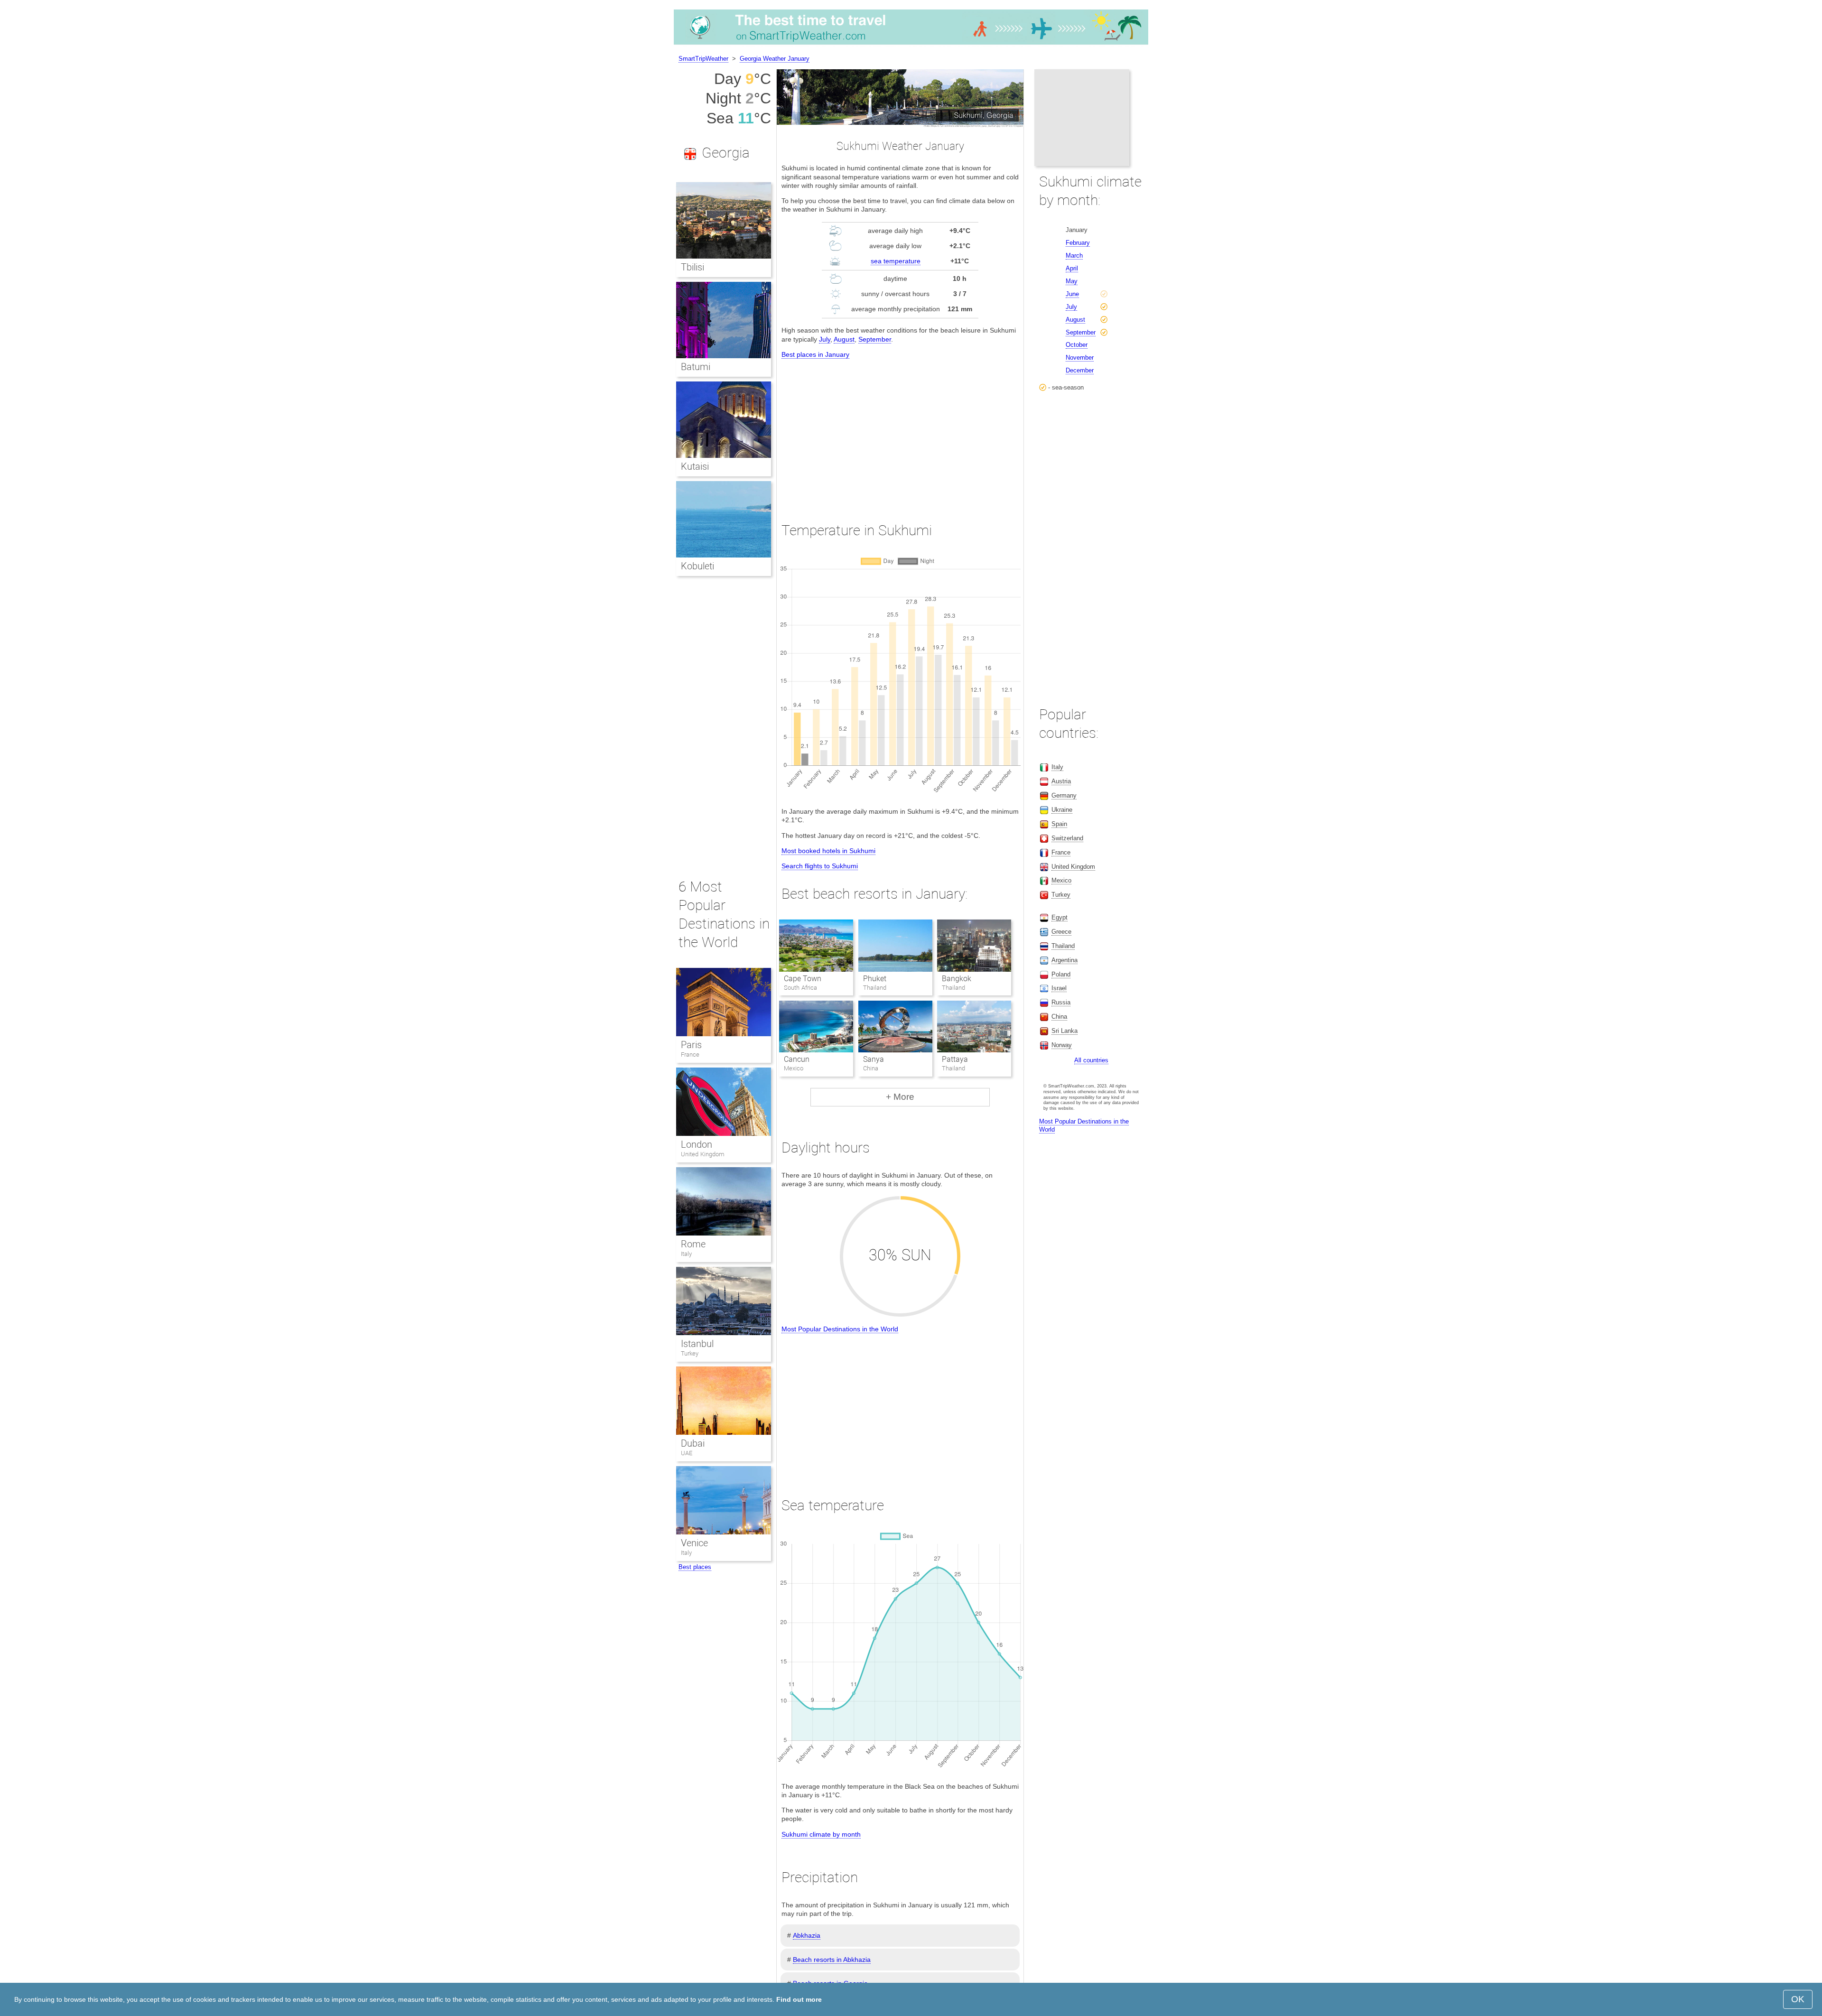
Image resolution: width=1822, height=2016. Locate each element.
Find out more (799, 1999)
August (844, 339)
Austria (1061, 781)
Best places (695, 1567)
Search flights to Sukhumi (820, 866)
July (825, 339)
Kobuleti (697, 566)
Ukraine (1062, 810)
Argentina (1064, 960)
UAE (687, 1453)
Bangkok (957, 979)
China (1059, 1017)
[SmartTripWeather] (911, 45)
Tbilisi (693, 267)
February (1078, 243)
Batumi (696, 367)
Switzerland (1067, 838)
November (1080, 358)
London (697, 1144)
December (1080, 370)
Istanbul (697, 1344)
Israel (1059, 988)
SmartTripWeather (703, 59)
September (875, 339)
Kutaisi (695, 466)
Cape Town (803, 979)
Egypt (1060, 917)
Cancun (797, 1059)
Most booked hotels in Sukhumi (828, 851)
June (1072, 294)
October (1077, 345)
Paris (691, 1045)
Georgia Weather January (775, 59)
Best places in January (815, 354)
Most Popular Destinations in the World (840, 1329)
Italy (686, 1254)
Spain (1059, 824)
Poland (1061, 974)
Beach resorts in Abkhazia (832, 1960)
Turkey (690, 1353)
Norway (1062, 1045)
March (1074, 255)
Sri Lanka (1064, 1031)
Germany (1064, 795)
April (1072, 268)
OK (1798, 1999)
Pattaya (955, 1059)
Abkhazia (807, 1935)
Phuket (875, 979)
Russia (1061, 1002)
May (1072, 281)
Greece (1061, 932)
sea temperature (896, 261)
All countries (1091, 1060)
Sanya (874, 1059)
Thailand (1063, 946)
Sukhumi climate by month (821, 1834)
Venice (694, 1543)
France (690, 1054)
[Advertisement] (900, 432)
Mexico (1061, 880)
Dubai (693, 1443)
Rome (693, 1244)
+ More (900, 1097)
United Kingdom (703, 1154)
